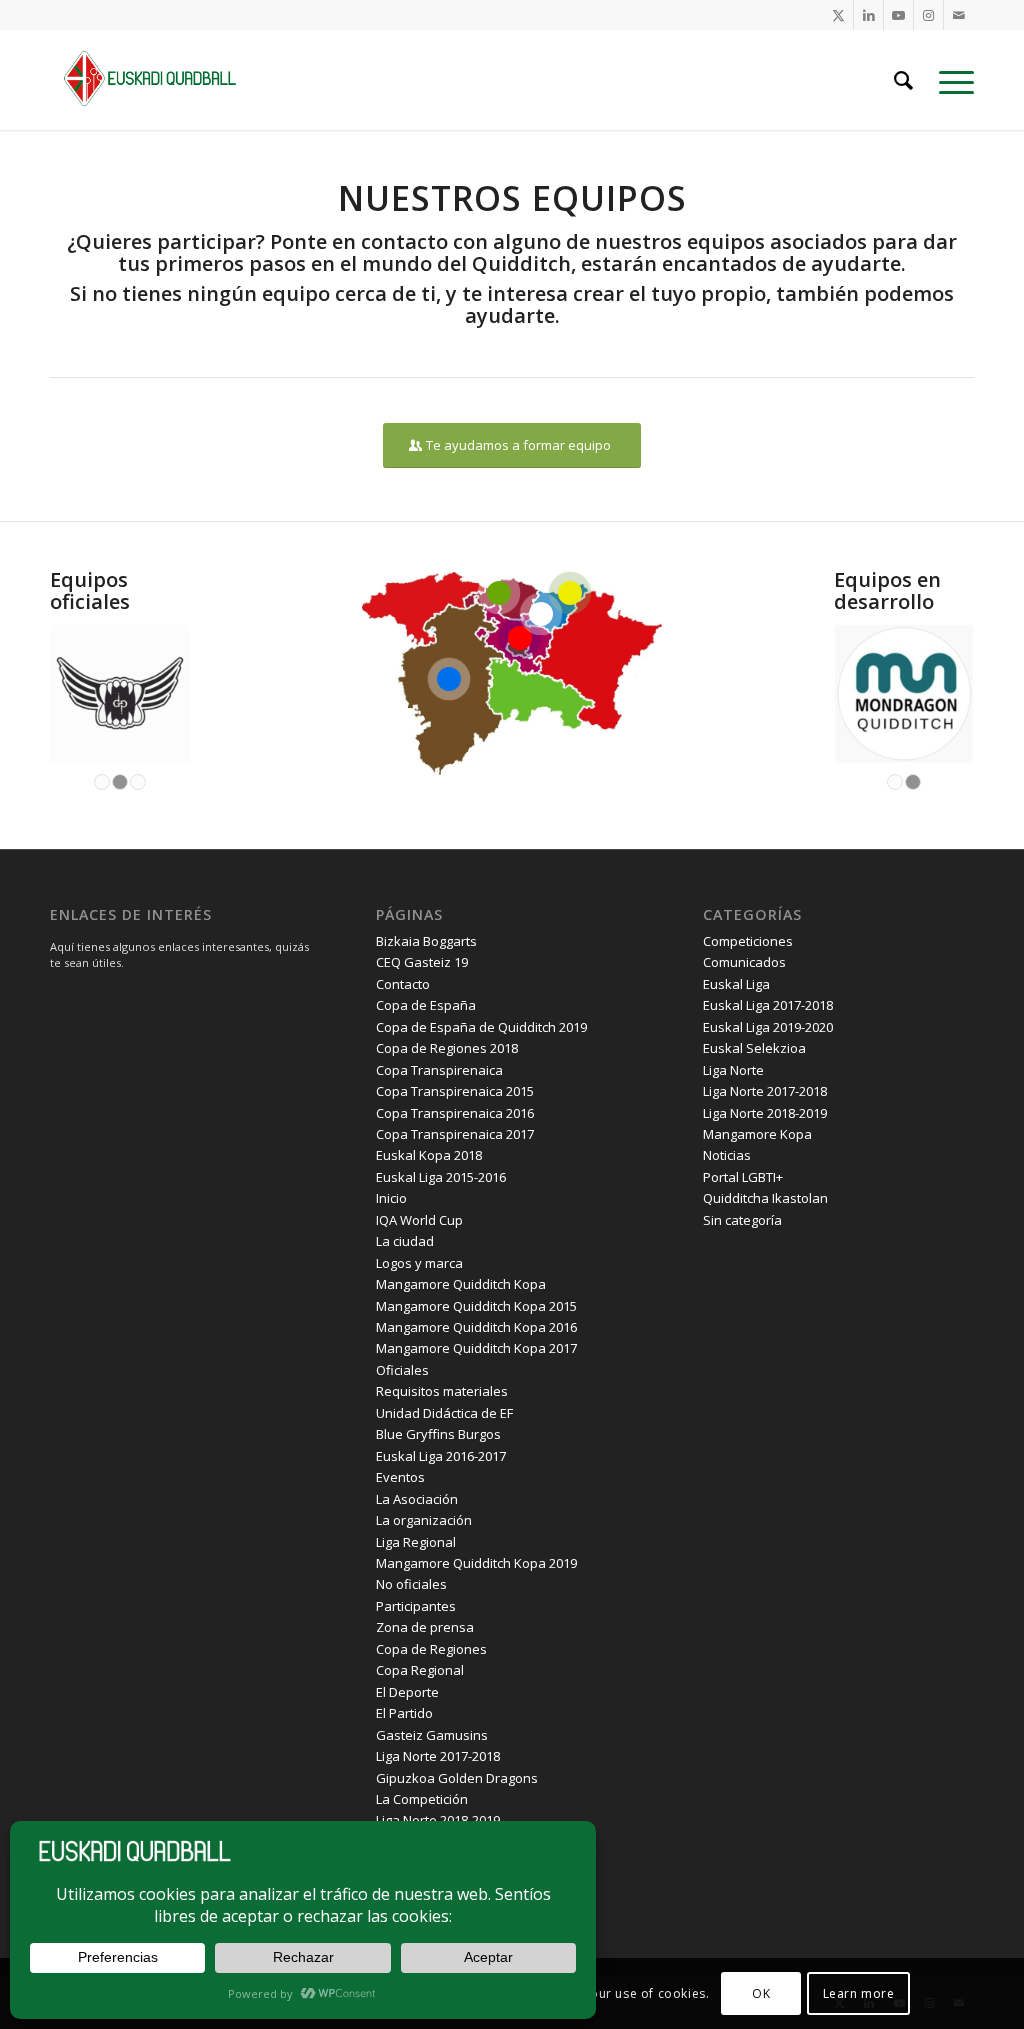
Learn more (859, 1993)
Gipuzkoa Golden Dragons (457, 1778)
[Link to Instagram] (928, 15)
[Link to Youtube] (898, 15)
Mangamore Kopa (757, 1134)
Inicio (391, 1198)
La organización (424, 1520)
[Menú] (950, 80)
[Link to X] (838, 15)
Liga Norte (733, 1070)
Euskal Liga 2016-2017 (441, 1456)
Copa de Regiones (431, 1649)
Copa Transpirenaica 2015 (455, 1091)
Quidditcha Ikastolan (765, 1198)
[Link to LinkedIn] (868, 15)
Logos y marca (419, 1263)
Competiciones (748, 941)
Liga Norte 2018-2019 (765, 1113)
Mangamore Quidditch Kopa (461, 1284)
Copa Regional (420, 1670)
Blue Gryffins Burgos (438, 1434)
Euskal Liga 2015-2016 (441, 1177)
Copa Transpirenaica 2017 (455, 1134)
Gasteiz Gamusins (432, 1735)
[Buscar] (903, 80)
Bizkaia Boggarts (426, 941)
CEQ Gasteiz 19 (422, 962)
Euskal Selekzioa (754, 1048)
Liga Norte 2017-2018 (438, 1756)
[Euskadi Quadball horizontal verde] (159, 80)
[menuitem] (903, 80)
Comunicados (744, 962)
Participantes (416, 1606)
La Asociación (417, 1499)
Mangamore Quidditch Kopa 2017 (476, 1348)
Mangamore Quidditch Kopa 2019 (476, 1563)
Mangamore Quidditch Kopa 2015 (476, 1306)
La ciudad (405, 1241)
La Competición (422, 1799)
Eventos (400, 1477)
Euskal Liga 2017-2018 (768, 1005)
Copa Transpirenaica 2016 (455, 1113)
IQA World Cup (419, 1220)
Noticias (727, 1155)
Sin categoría (742, 1220)
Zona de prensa (425, 1627)
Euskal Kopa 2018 (429, 1155)
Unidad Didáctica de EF (444, 1413)
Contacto (403, 984)
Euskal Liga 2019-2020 (768, 1027)
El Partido (404, 1713)
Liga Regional (416, 1542)
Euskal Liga (736, 984)
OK (761, 1993)
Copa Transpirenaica (439, 1070)
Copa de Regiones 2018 (447, 1048)
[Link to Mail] (959, 15)
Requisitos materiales (442, 1391)
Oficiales (402, 1370)
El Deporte (407, 1692)
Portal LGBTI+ (743, 1177)
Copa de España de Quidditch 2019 (481, 1027)
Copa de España (426, 1005)
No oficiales (411, 1584)
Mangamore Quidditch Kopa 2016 (476, 1327)
